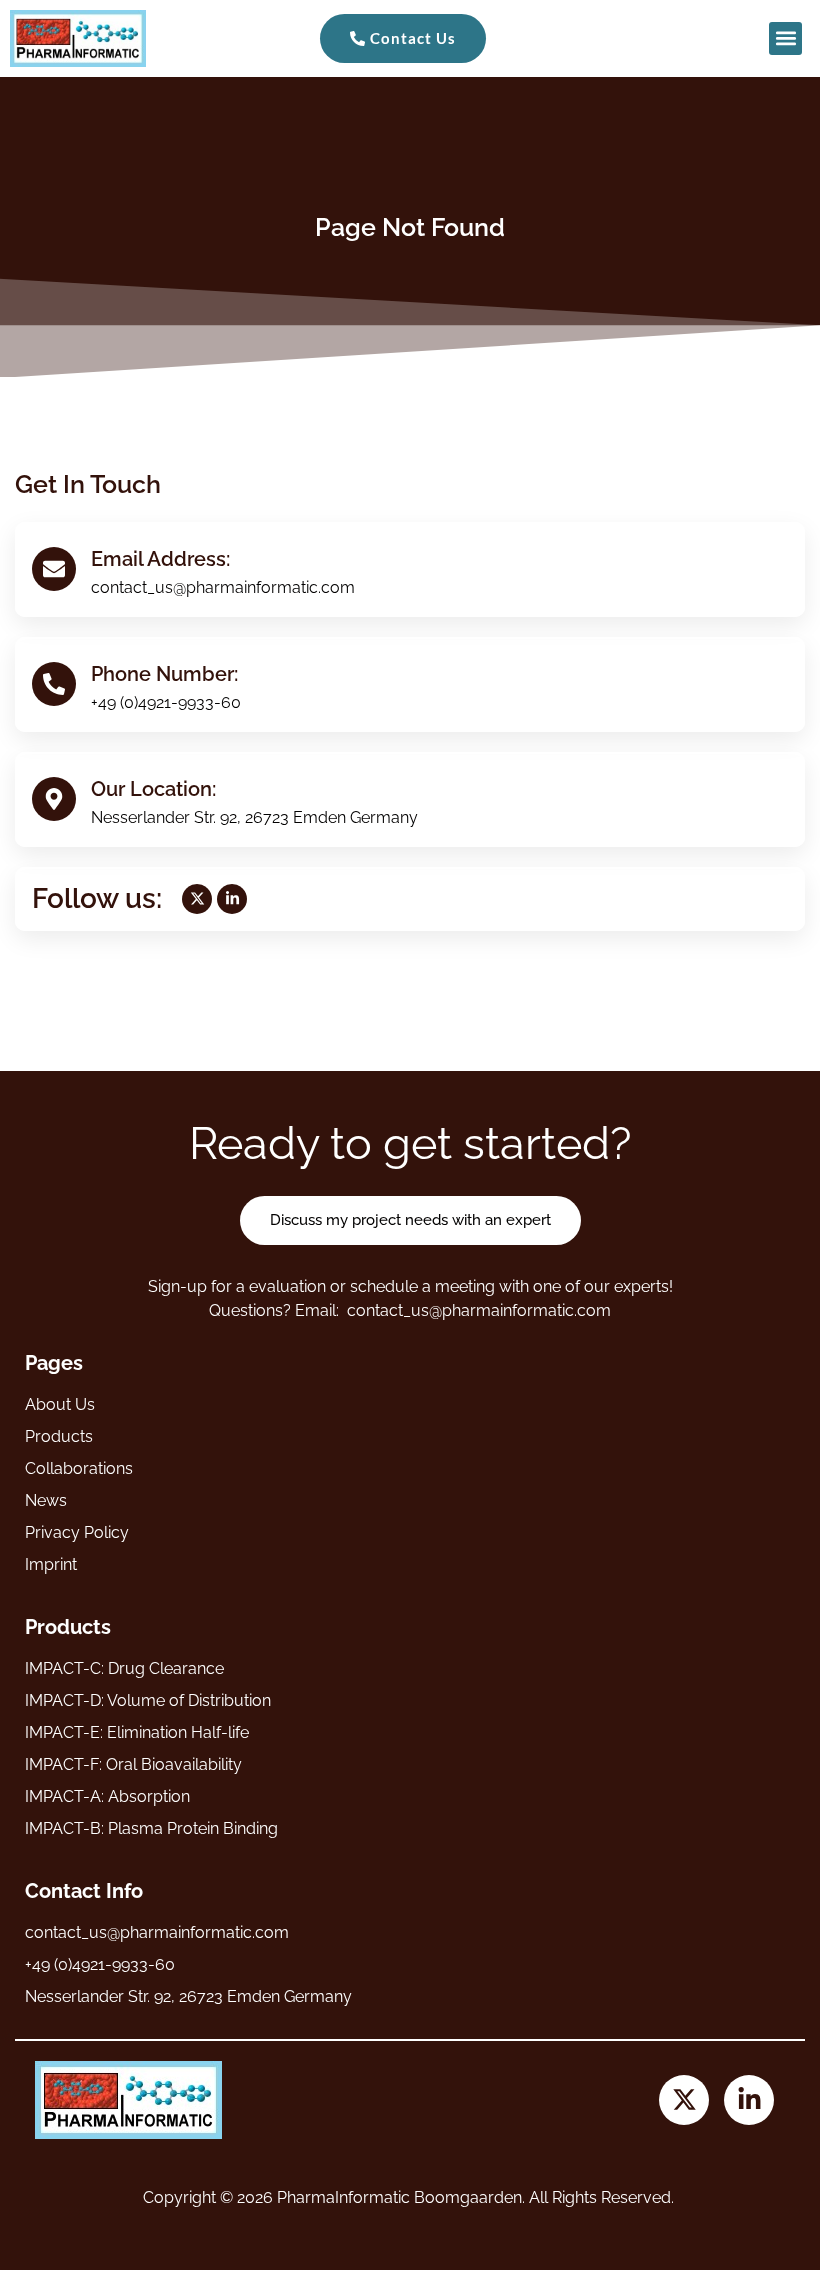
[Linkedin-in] (232, 899)
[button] (785, 38)
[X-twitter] (197, 899)
